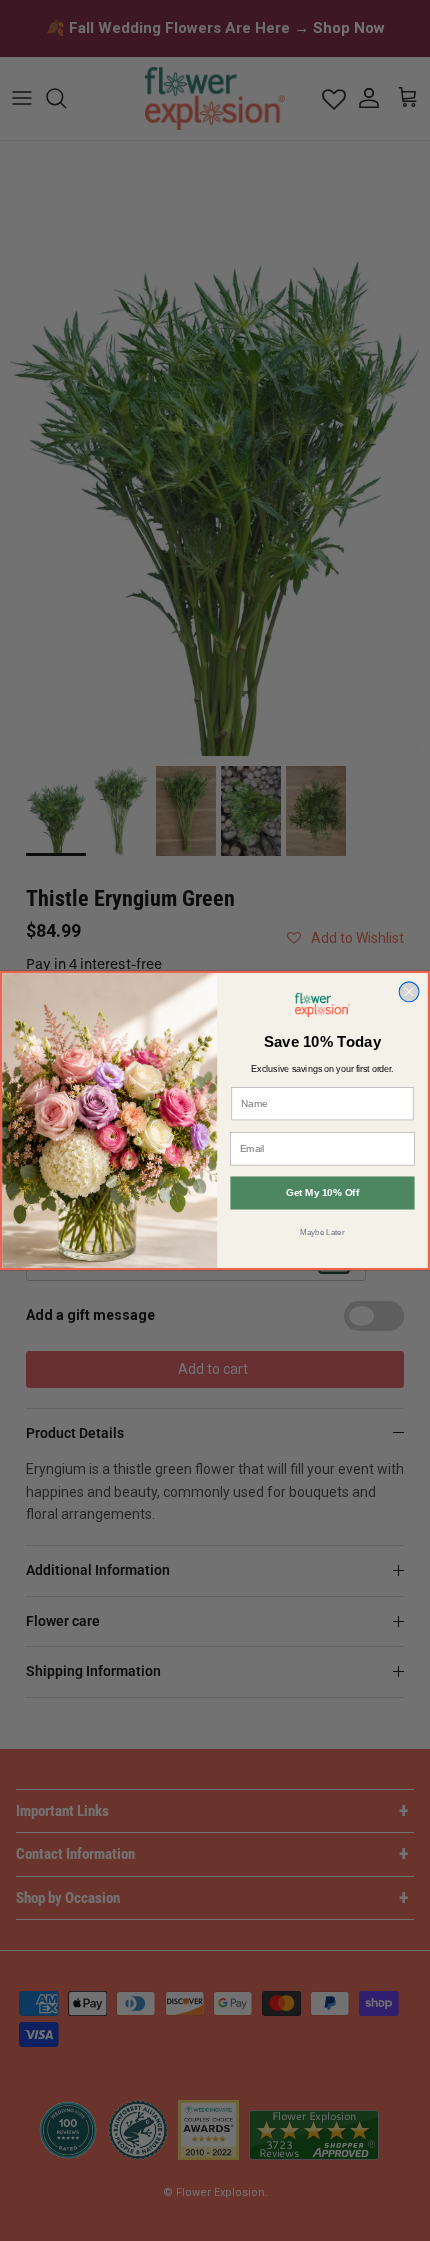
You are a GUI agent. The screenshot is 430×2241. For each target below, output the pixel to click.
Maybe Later (322, 1232)
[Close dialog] (409, 992)
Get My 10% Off (322, 1193)
